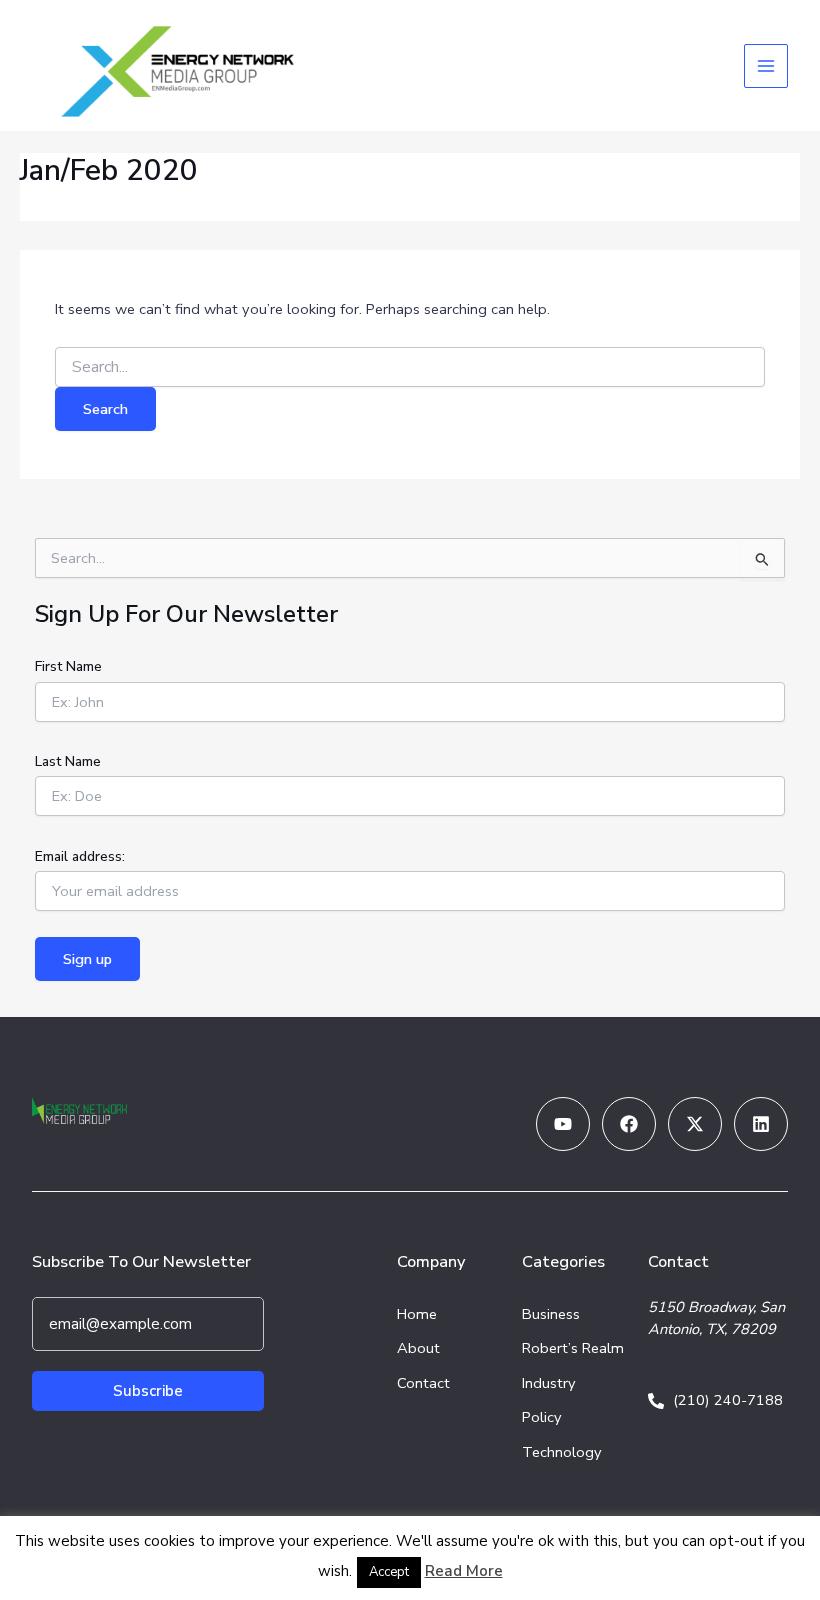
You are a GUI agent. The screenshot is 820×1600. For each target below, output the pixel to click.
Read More (464, 1571)
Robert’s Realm (573, 1348)
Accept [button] (389, 1572)
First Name (68, 666)
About (418, 1348)
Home (417, 1314)
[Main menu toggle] (766, 66)
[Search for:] (410, 367)
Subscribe (148, 1391)
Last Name (68, 761)
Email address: (80, 856)
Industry (549, 1383)
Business (551, 1314)
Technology (562, 1452)
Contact (423, 1383)
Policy (542, 1417)
